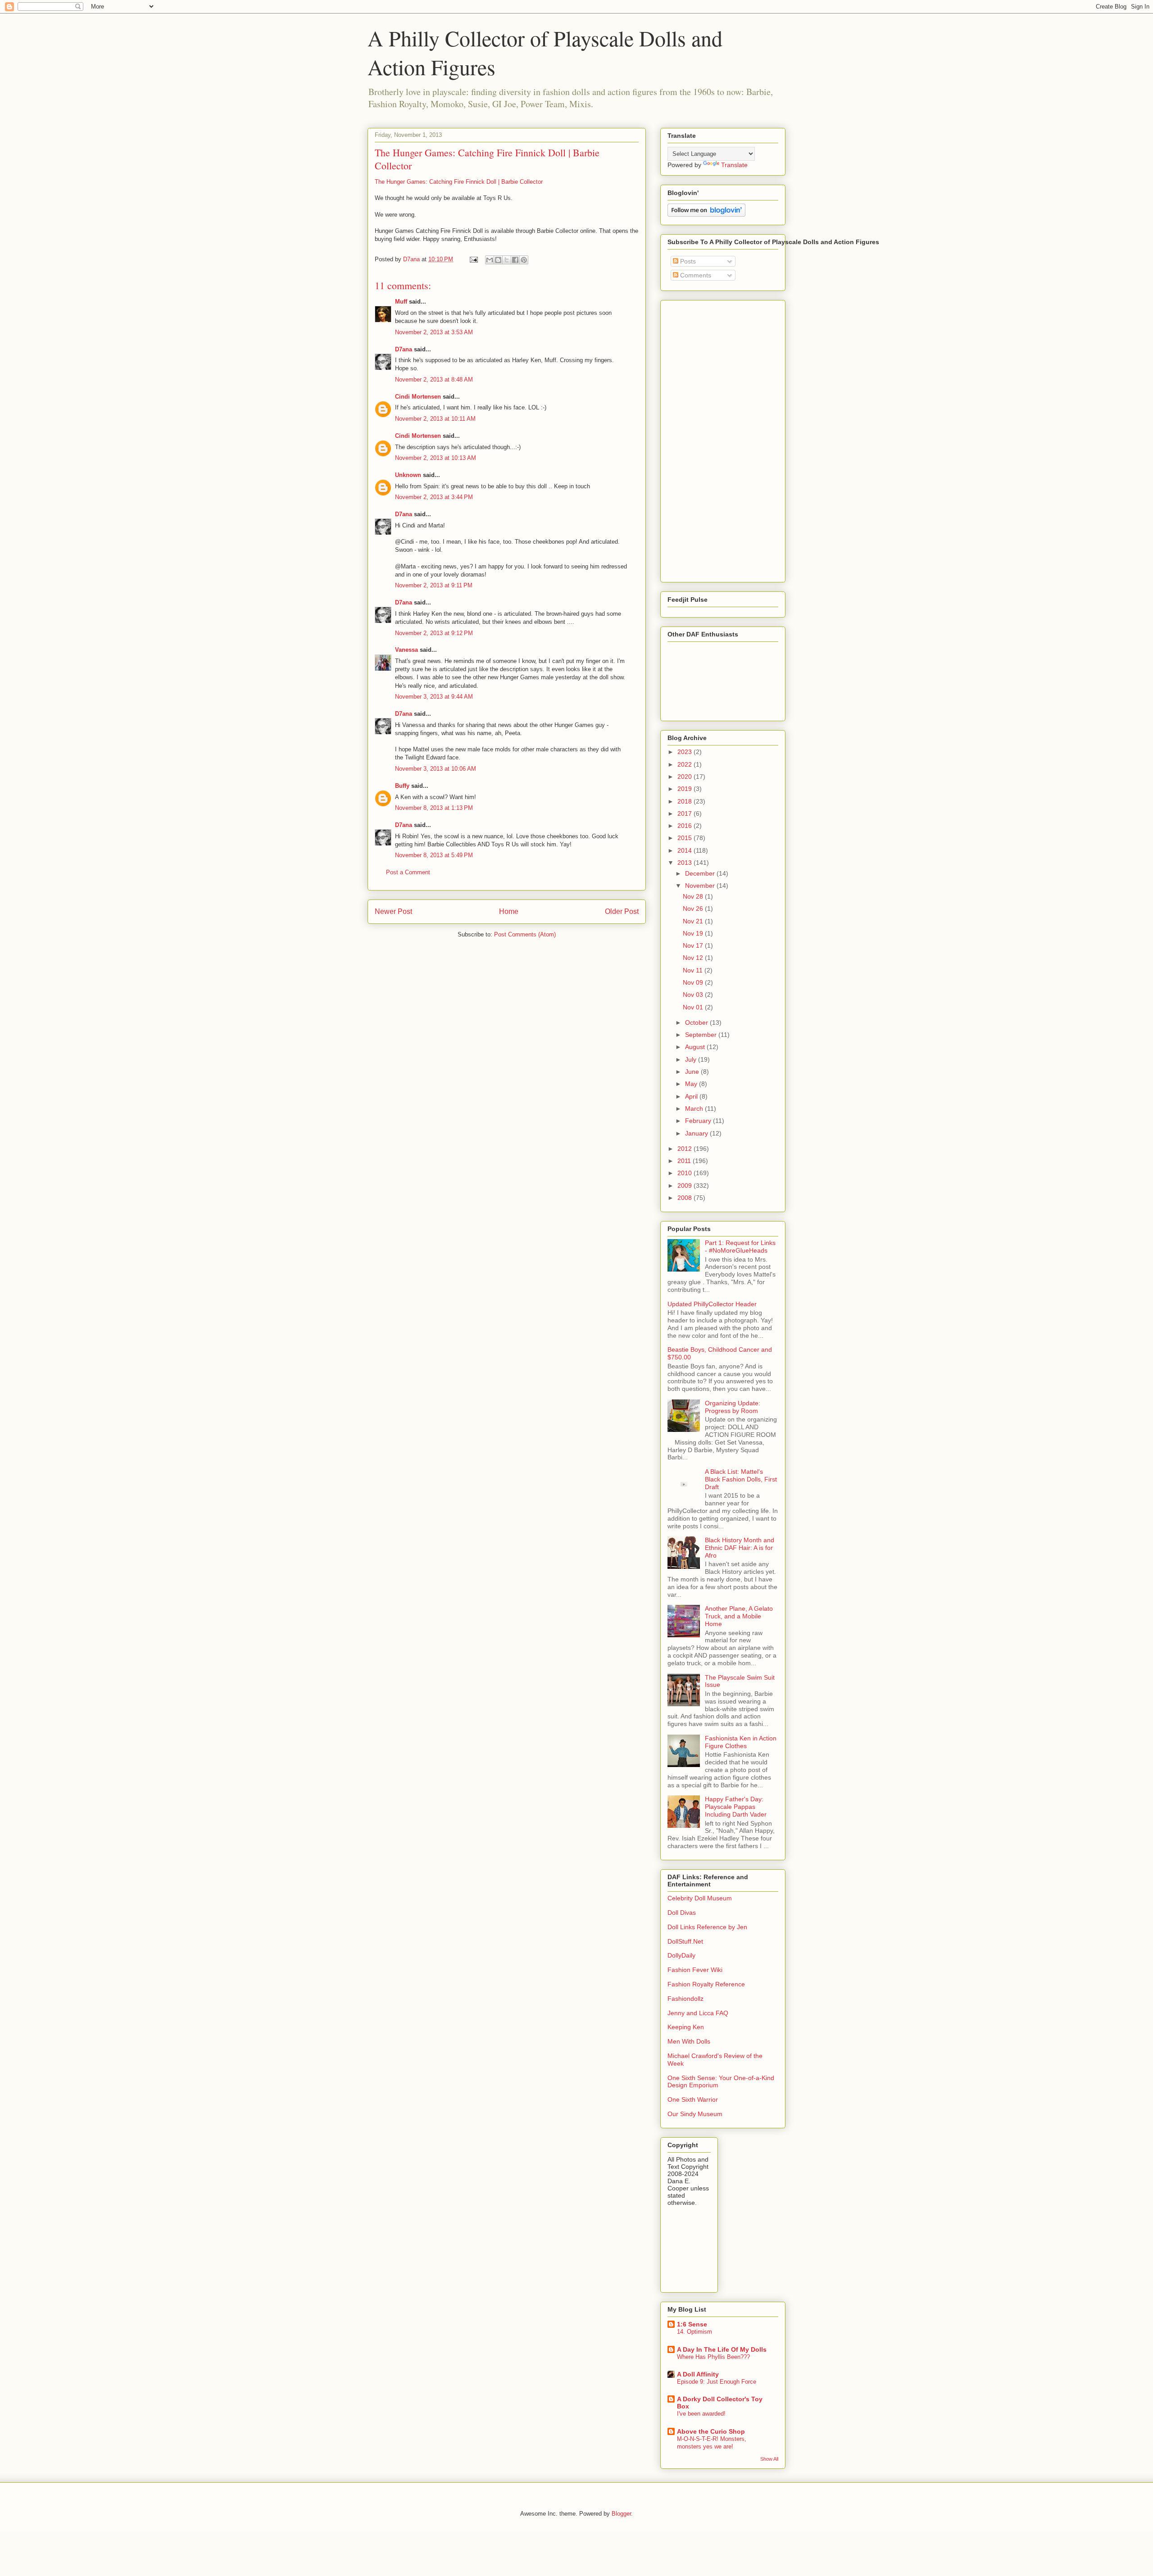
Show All (769, 2459)
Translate (734, 165)
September (702, 1035)
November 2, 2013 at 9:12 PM (434, 633)
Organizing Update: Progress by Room (733, 1407)
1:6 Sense (692, 2324)
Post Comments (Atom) (525, 934)
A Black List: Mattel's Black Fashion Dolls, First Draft (741, 1479)
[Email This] (490, 260)
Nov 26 (694, 909)
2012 (685, 1149)
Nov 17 (694, 945)
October (697, 1022)
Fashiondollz (685, 1999)
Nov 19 (694, 933)
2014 (685, 850)
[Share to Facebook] (515, 260)
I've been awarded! (701, 2414)
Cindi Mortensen (418, 397)
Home (509, 911)
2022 (685, 764)
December (701, 873)
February (699, 1121)
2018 (685, 801)
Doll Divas (682, 1913)
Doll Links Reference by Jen (707, 1927)
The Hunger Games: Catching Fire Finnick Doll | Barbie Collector (459, 182)
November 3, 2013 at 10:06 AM (436, 769)
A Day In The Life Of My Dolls (722, 2349)
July (692, 1059)
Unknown (408, 475)
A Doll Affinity (698, 2374)
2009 (685, 1186)
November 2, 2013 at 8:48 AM (434, 379)
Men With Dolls (689, 2041)
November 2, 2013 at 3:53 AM (434, 332)
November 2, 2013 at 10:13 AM (436, 458)
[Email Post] (473, 259)
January (697, 1133)
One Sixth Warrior (693, 2099)
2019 (685, 789)
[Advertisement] (695, 439)
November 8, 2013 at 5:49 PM (434, 855)
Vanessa (406, 650)
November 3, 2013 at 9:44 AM (434, 697)
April (692, 1096)
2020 (685, 777)
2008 (685, 1198)
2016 (685, 826)
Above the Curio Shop (711, 2431)
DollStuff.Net (685, 1941)
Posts (687, 261)
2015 (685, 838)
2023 (685, 752)
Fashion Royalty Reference (706, 1984)
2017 (685, 813)
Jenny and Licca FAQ (698, 2013)
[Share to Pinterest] (524, 260)
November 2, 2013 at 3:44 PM (434, 497)
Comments (695, 275)
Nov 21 (694, 921)
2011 (685, 1161)
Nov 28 (694, 896)
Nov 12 (694, 958)
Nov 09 (694, 982)
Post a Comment (408, 872)
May (692, 1084)
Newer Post (393, 911)
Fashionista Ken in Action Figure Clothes (741, 1742)
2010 (685, 1173)
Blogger (621, 2514)
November (701, 886)
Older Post (622, 911)
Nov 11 (694, 970)
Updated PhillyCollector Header (712, 1304)
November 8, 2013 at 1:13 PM (434, 808)
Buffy (402, 786)
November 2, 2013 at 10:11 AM (435, 419)
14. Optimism (695, 2332)
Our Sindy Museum (695, 2114)
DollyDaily (681, 1955)
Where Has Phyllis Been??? (713, 2357)
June (693, 1072)
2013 (685, 863)
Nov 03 (694, 995)
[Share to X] (507, 260)
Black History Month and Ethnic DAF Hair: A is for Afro (740, 1548)
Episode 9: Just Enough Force (717, 2382)
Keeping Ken (686, 2027)
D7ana (404, 349)
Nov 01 (694, 1007)
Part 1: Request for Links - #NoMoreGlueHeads (740, 1247)
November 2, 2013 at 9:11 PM (434, 585)
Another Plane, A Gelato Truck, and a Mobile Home (739, 1616)
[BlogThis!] (498, 260)
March (695, 1109)
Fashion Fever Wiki (695, 1970)
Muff (401, 302)
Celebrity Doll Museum (700, 1898)
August (696, 1047)
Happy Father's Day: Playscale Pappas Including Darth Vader (736, 1807)
